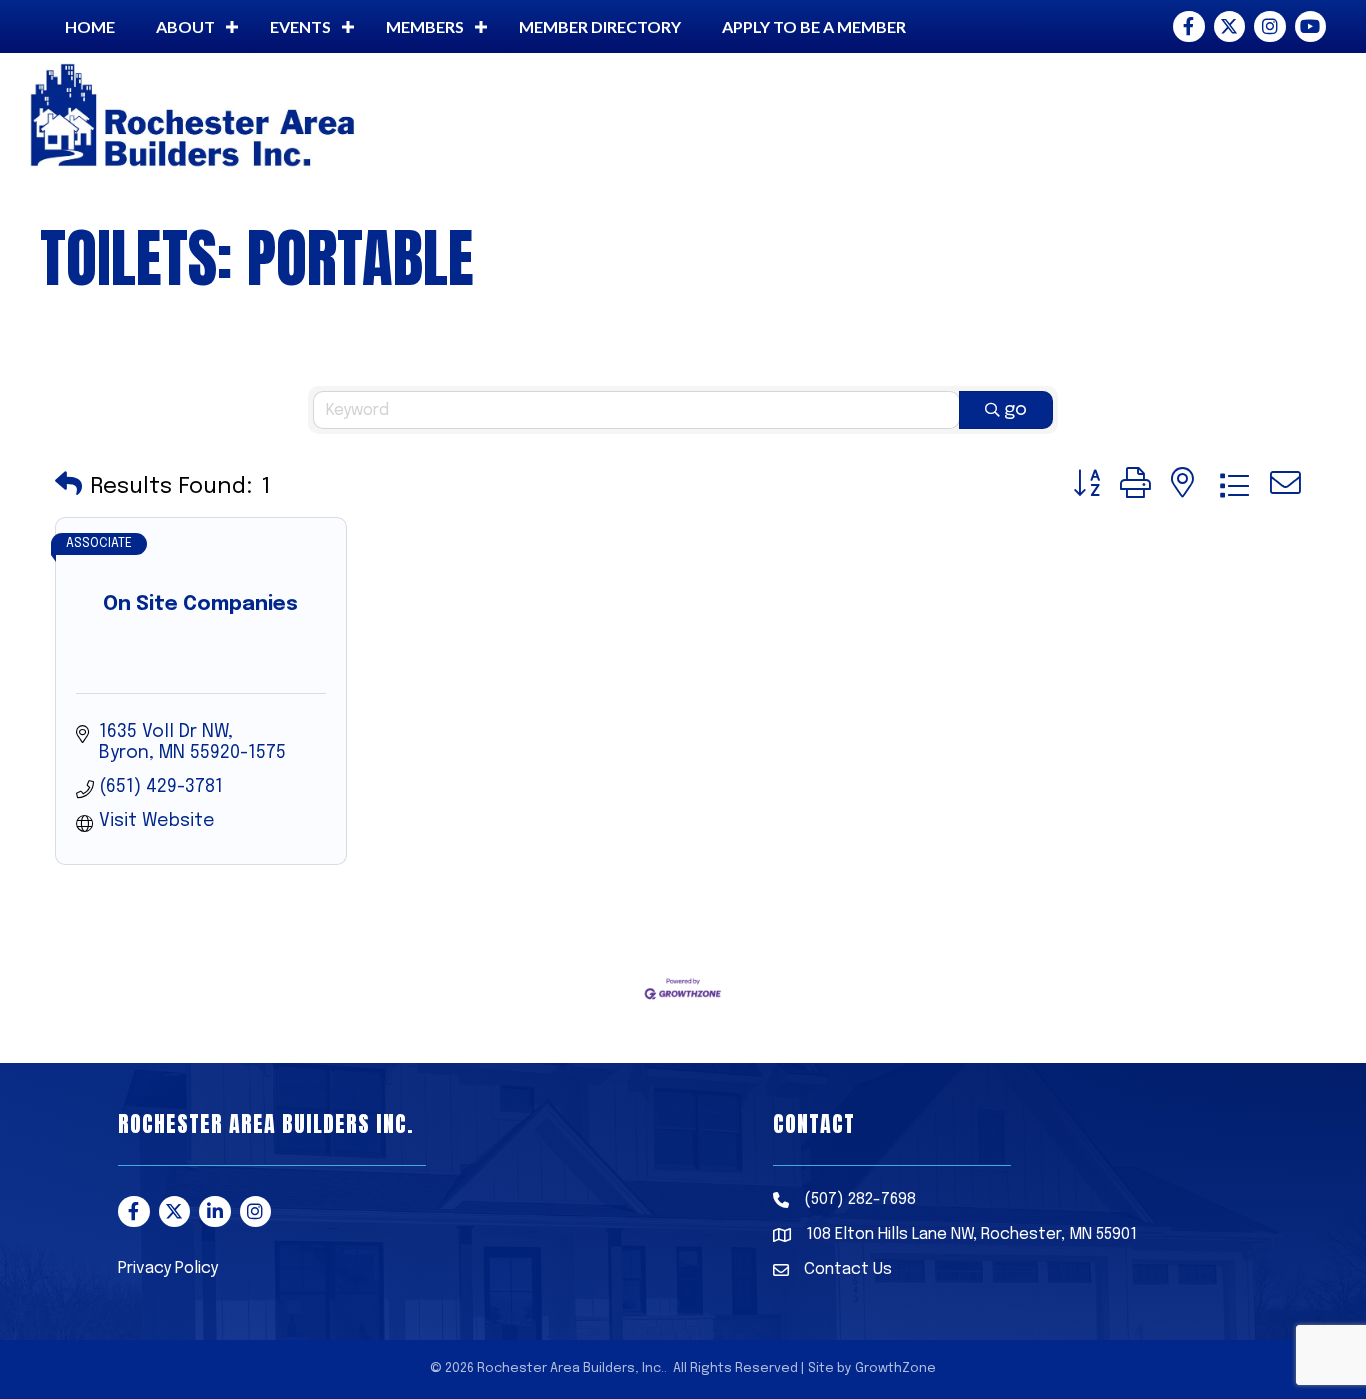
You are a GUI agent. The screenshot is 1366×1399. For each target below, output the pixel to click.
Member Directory (600, 26)
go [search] (1015, 410)
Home (90, 26)
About (185, 26)
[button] (68, 486)
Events (300, 26)
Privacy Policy (168, 1268)
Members (425, 26)
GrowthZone (895, 1368)
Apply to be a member (814, 26)
